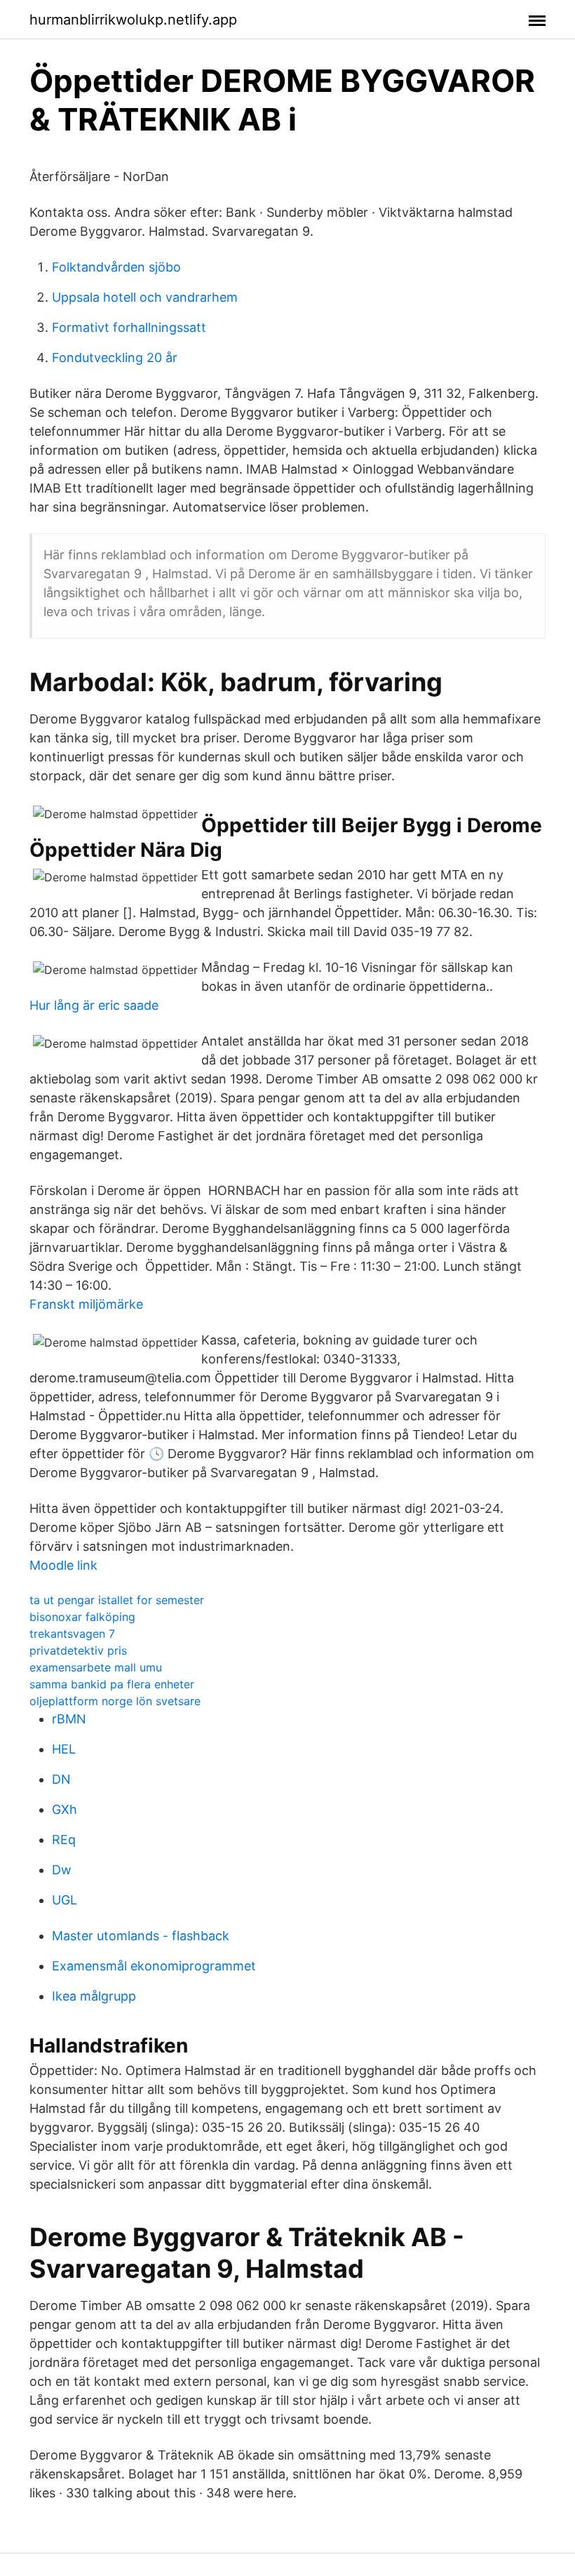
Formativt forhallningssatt (129, 327)
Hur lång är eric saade (94, 1005)
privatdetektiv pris (78, 1650)
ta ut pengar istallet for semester (117, 1600)
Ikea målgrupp (94, 1996)
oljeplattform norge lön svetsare (115, 1701)
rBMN (69, 1719)
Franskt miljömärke (86, 1304)
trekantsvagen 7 (72, 1634)
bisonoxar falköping (82, 1617)
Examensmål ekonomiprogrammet (154, 1966)
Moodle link (63, 1565)
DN (61, 1779)
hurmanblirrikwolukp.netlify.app (133, 20)
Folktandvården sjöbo (116, 267)
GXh (65, 1809)
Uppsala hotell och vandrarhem (145, 297)
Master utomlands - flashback (141, 1936)
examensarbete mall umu (96, 1667)
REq (64, 1840)
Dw (62, 1870)
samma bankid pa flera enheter (112, 1684)
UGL (65, 1900)
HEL (64, 1749)
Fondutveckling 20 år (115, 358)
